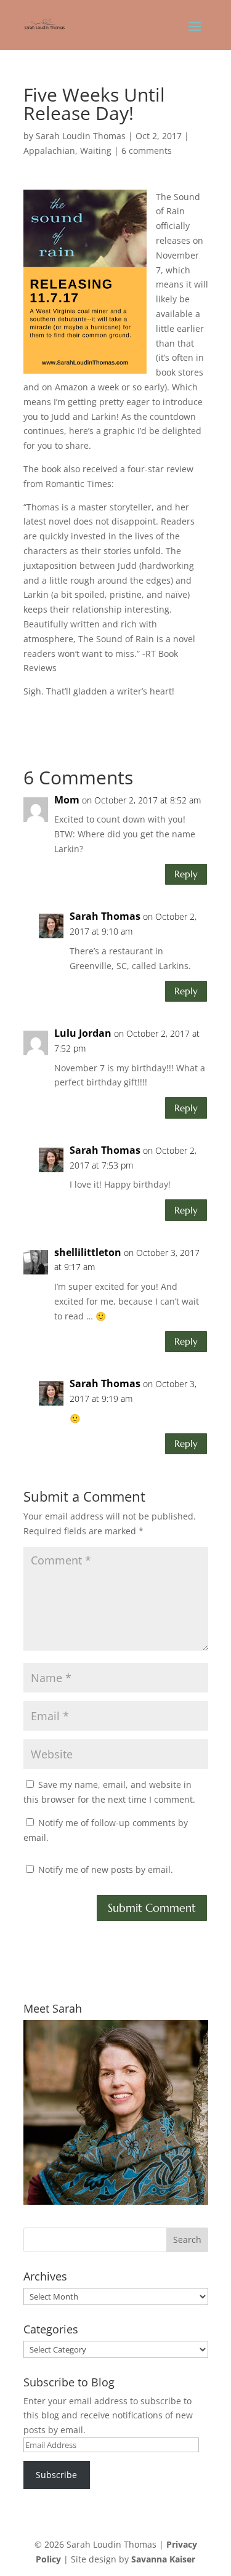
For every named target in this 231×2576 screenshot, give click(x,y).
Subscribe (56, 2475)
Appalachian (49, 151)
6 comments (147, 151)
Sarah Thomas (105, 916)
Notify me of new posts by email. (106, 1870)
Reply (186, 874)
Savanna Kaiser (163, 2559)
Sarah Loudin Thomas (81, 136)
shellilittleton (88, 1252)
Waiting (96, 151)
